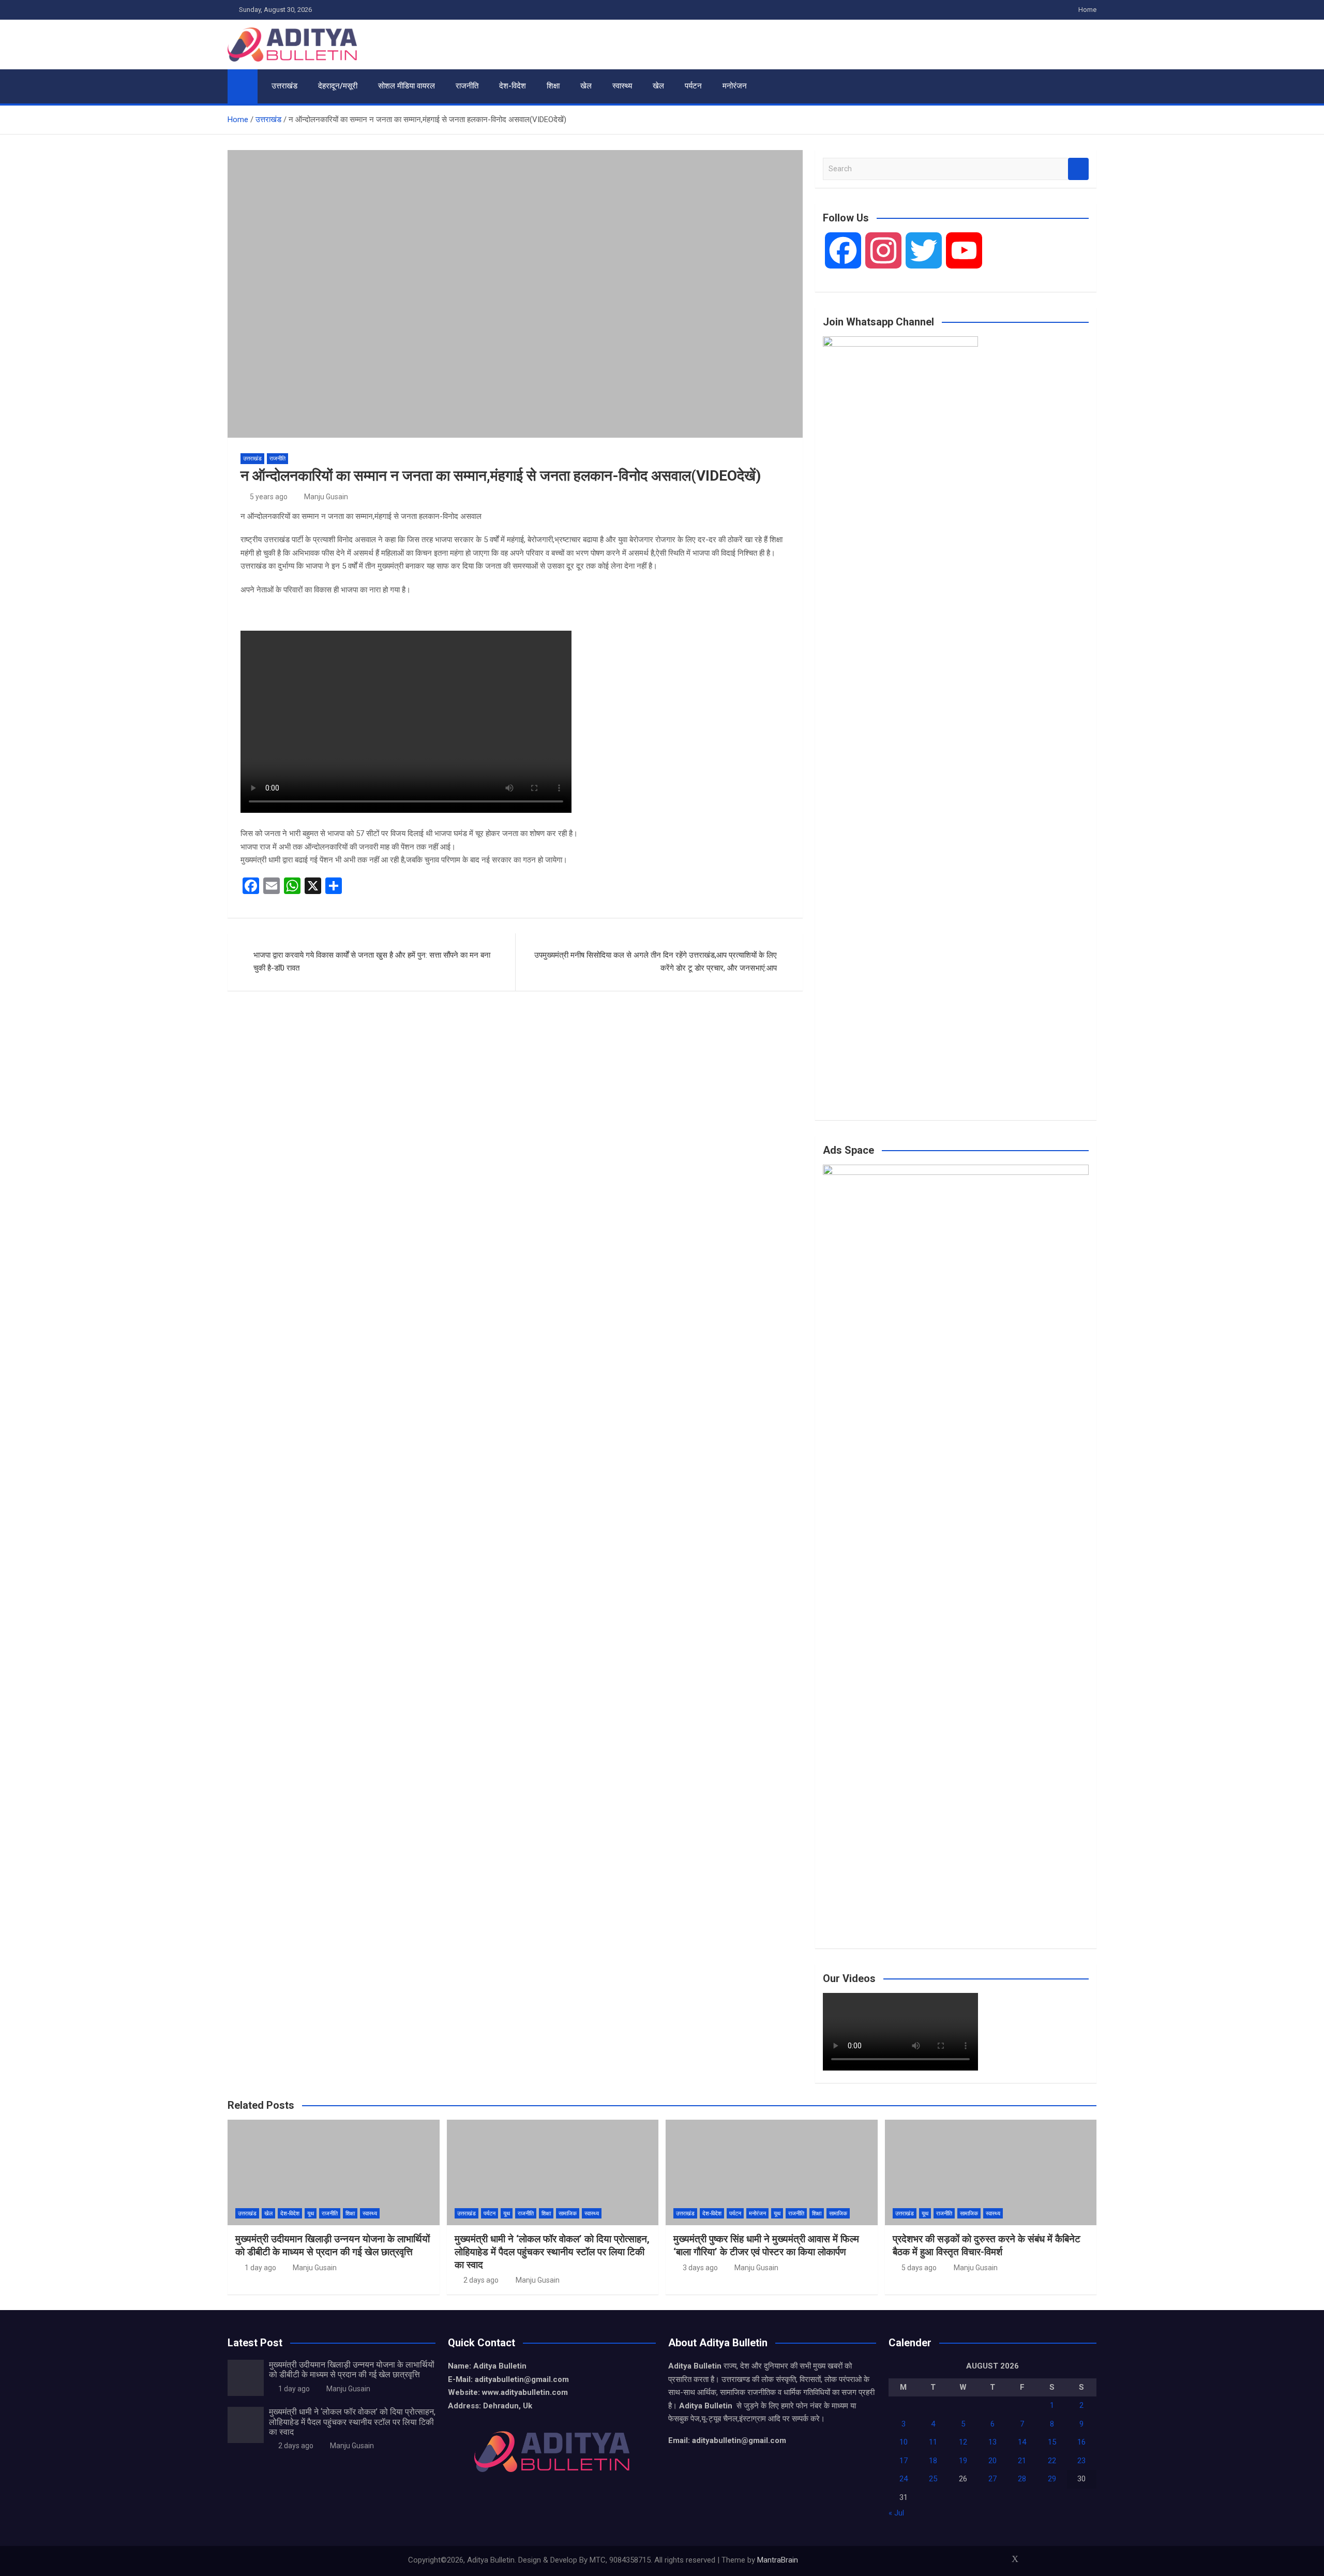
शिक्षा (553, 86)
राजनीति (467, 86)
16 (1081, 2442)
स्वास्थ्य (622, 86)
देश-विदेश (513, 86)
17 (904, 2461)
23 (1081, 2461)
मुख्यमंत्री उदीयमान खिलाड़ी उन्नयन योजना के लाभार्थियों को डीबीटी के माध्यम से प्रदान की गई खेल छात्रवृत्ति (333, 2245)
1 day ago (260, 2268)
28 (1022, 2479)
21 (1022, 2461)
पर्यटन (693, 86)
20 (992, 2461)
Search (1078, 169)
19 (963, 2461)
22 (1052, 2461)
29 (1052, 2479)
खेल (586, 86)
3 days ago (700, 2268)
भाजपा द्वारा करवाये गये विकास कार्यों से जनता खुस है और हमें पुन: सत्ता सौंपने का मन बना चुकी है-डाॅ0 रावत (372, 962)
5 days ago (919, 2268)
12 (963, 2442)
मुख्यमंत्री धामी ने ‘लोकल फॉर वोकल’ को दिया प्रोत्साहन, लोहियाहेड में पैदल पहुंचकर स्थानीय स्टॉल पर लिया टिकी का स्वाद (552, 2252)
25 (933, 2479)
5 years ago (269, 497)
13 (992, 2442)
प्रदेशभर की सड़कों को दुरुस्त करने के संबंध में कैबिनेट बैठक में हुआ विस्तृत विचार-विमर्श (987, 2245)
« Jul (896, 2513)
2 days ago (481, 2280)
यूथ (311, 2214)
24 (904, 2479)
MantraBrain (778, 2560)
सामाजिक (568, 2214)
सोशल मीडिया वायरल (407, 86)
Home (1087, 10)
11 (933, 2442)
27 (992, 2479)
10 (904, 2442)
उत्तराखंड (284, 86)
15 (1052, 2442)
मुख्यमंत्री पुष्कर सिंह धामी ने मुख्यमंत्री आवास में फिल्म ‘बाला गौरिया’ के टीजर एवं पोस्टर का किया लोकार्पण (766, 2245)
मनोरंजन (735, 86)
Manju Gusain (326, 497)
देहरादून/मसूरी (338, 86)
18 (933, 2461)
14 (1022, 2442)
